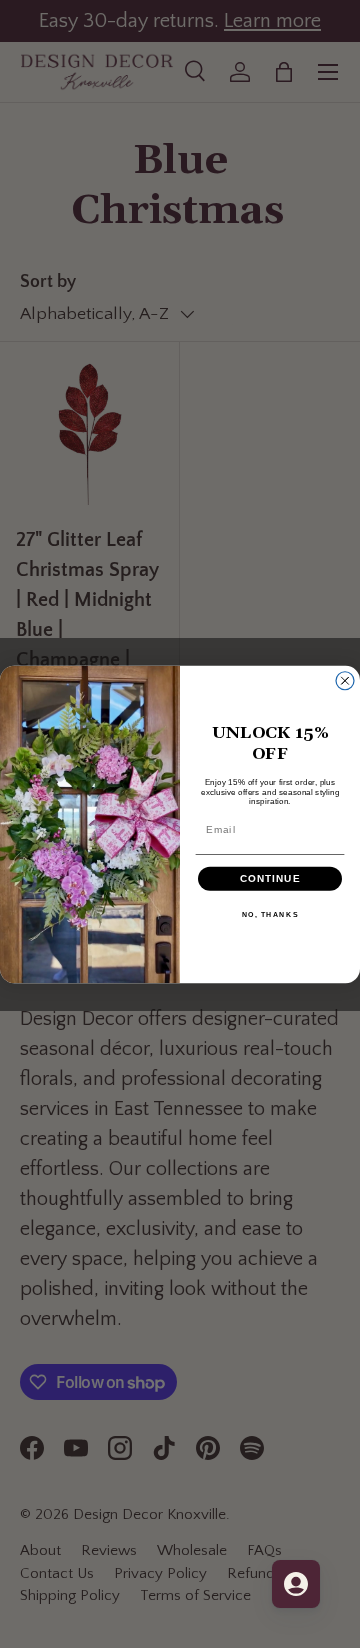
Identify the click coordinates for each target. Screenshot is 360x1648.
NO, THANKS (270, 914)
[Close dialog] (345, 680)
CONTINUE (270, 878)
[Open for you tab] (296, 1584)
